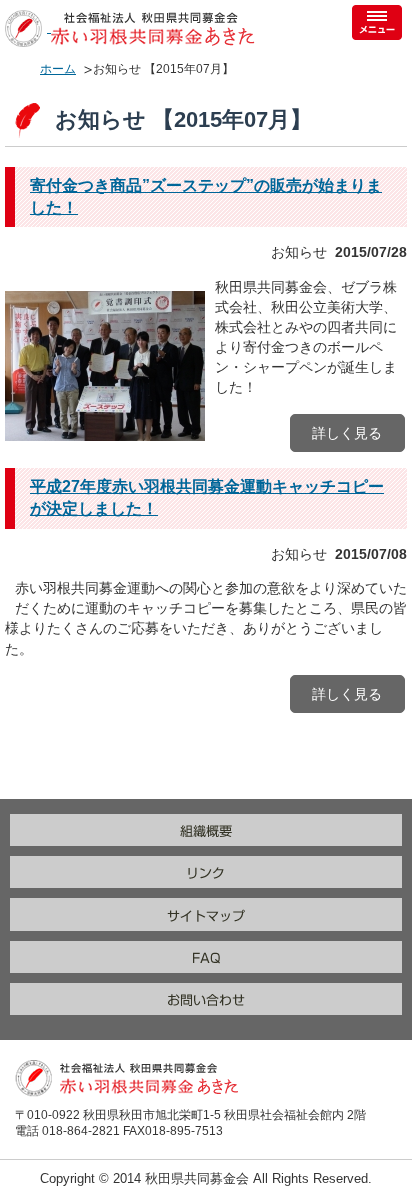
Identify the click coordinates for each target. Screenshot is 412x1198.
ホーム (58, 69)
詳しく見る (347, 433)
